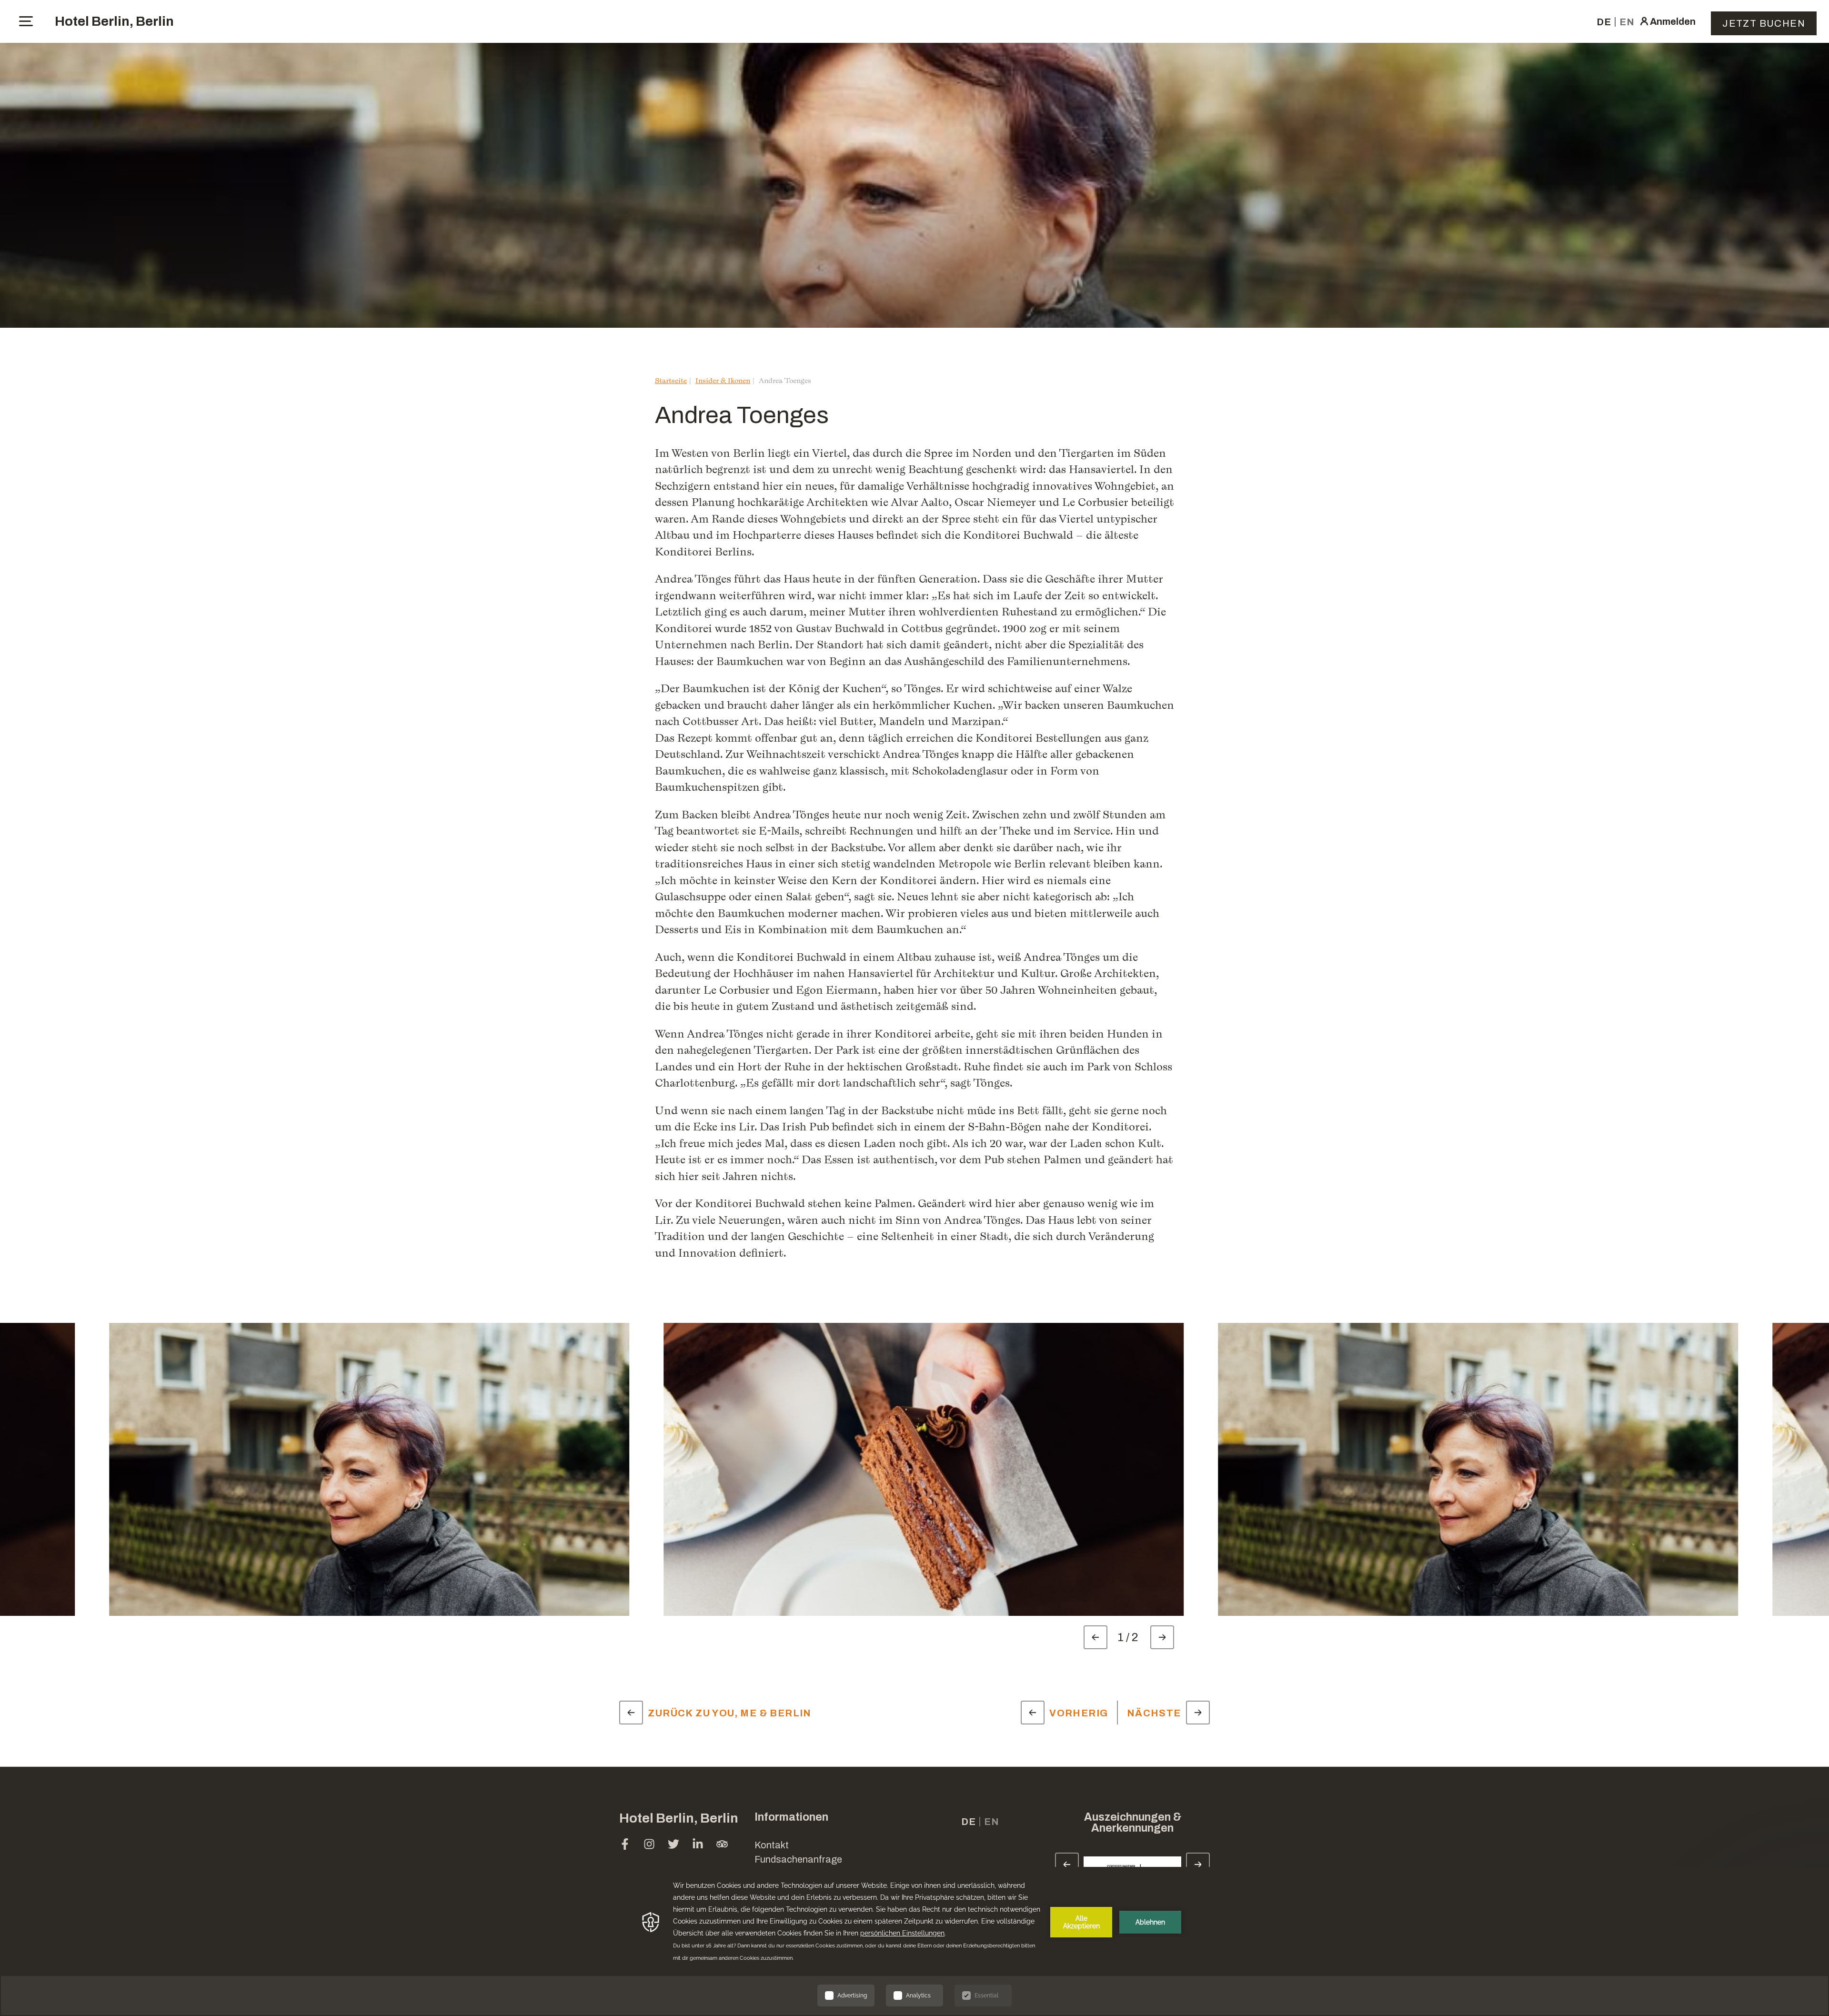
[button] (1748, 1862)
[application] (914, 1941)
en (1627, 22)
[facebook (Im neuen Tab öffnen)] (625, 1845)
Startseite (671, 380)
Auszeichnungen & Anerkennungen (1133, 1823)
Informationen (791, 1817)
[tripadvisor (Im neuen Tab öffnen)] (722, 1845)
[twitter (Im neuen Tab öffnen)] (673, 1845)
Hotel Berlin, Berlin (114, 21)
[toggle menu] (26, 21)
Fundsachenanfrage (798, 1859)
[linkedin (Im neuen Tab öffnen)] (698, 1845)
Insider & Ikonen (723, 380)
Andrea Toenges (785, 380)
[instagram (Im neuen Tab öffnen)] (649, 1845)
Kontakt (772, 1845)
